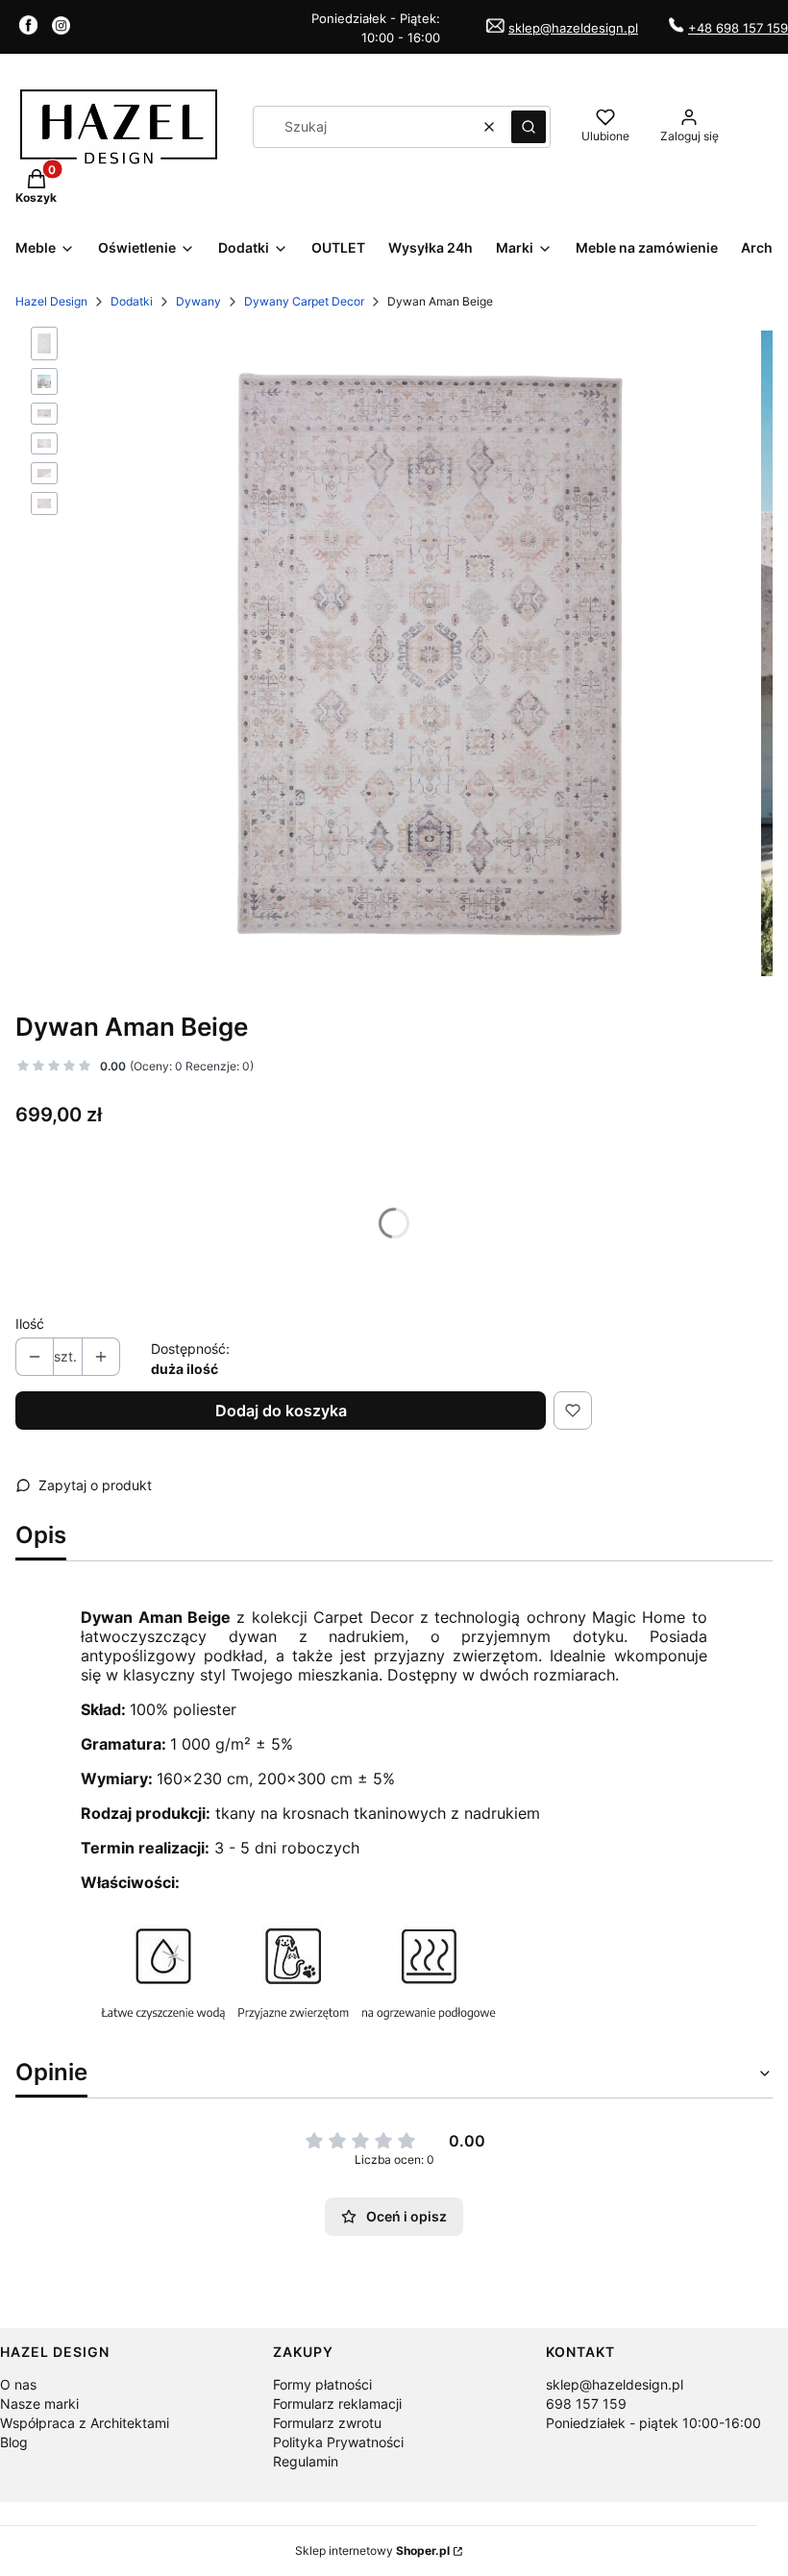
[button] (529, 127)
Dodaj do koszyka (281, 1411)
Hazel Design (51, 301)
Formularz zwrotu (327, 2423)
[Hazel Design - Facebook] (28, 29)
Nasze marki (39, 2404)
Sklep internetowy (372, 2551)
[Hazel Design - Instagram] (61, 29)
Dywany (198, 301)
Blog (14, 2442)
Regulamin (306, 2461)
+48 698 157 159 (738, 28)
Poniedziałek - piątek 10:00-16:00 (653, 2423)
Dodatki (132, 301)
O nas (18, 2384)
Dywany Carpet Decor (304, 301)
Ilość (30, 1324)
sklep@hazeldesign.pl (573, 28)
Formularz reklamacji (337, 2404)
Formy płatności (322, 2384)
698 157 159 (586, 2404)
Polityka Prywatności (338, 2442)
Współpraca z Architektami (85, 2423)
